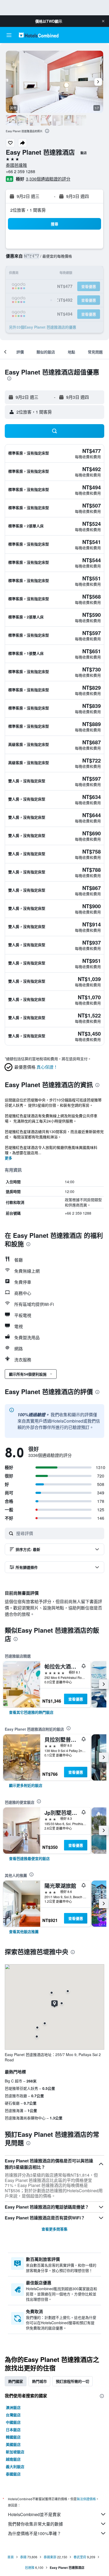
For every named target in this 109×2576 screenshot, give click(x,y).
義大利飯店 (15, 2466)
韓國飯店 (13, 2437)
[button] (103, 21)
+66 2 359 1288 (21, 171)
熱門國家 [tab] (16, 2381)
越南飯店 (13, 2459)
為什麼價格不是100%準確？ (35, 2533)
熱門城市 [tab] (39, 2381)
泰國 (23, 2557)
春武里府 (80, 2557)
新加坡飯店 (15, 2452)
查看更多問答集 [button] (54, 2229)
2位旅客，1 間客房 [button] (28, 210)
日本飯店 (13, 2430)
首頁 (11, 2557)
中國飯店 (13, 2422)
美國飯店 (13, 2444)
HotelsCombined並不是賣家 (34, 2514)
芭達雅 (30, 2567)
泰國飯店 (13, 2474)
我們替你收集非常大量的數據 (35, 2524)
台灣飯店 (13, 2415)
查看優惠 (76, 1699)
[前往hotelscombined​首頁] (39, 35)
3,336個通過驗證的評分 (48, 179)
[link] (31, 1712)
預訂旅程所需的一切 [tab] (72, 2381)
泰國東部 (50, 2557)
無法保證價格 (86, 2499)
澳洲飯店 (13, 2407)
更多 (8, 1158)
